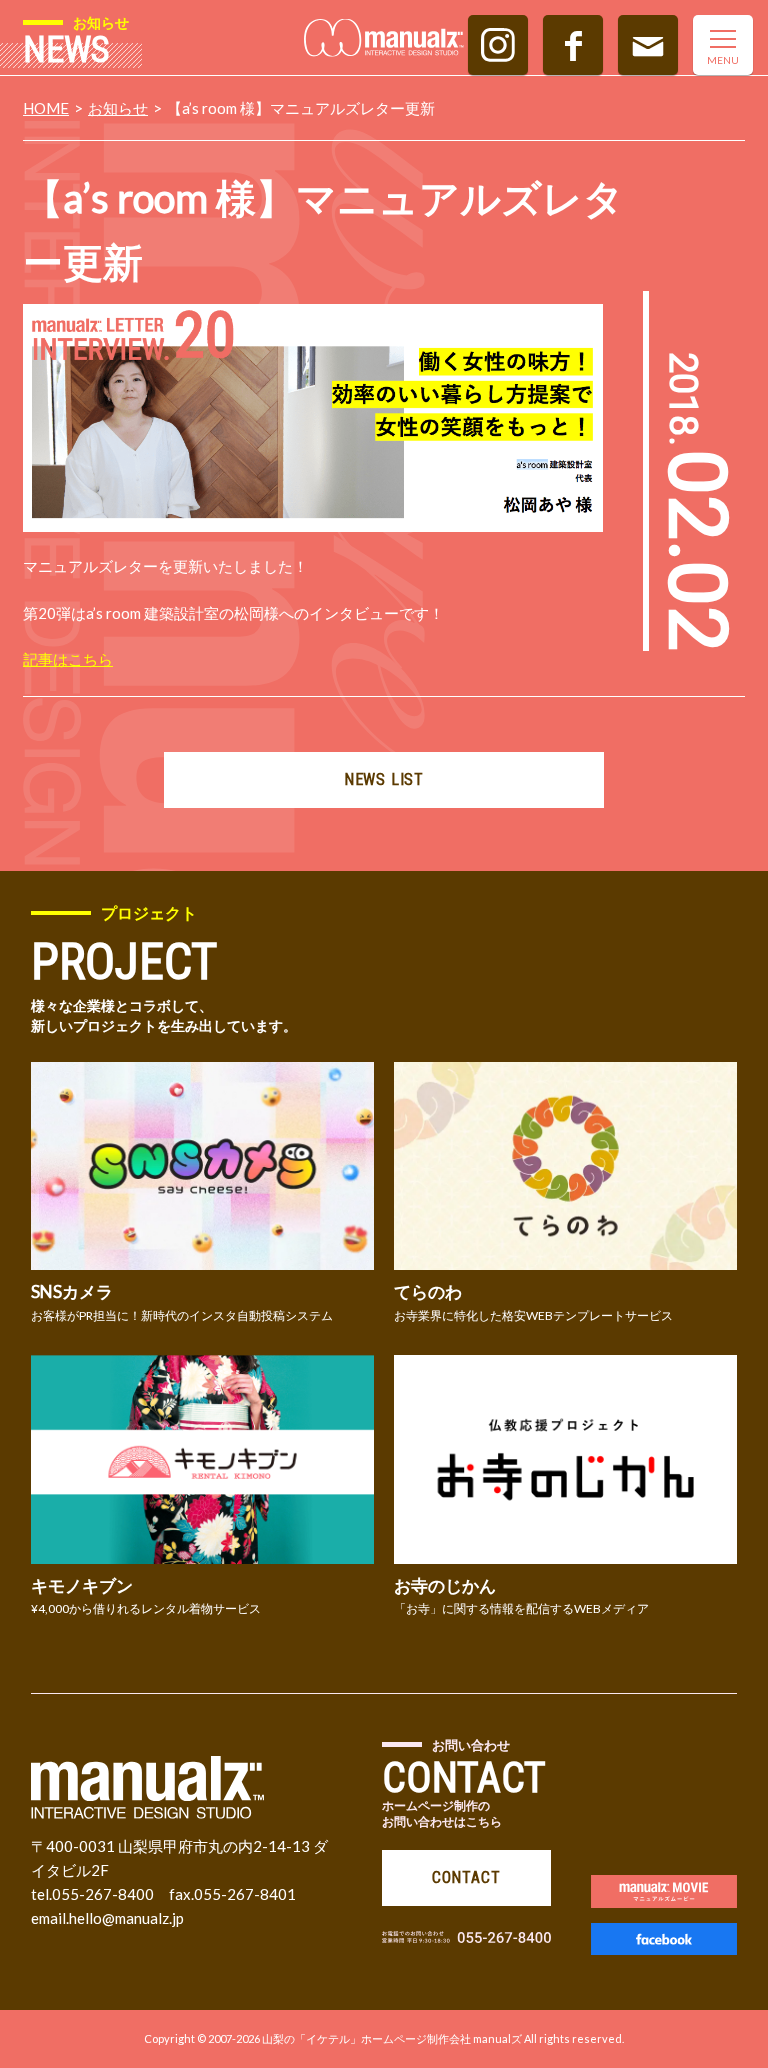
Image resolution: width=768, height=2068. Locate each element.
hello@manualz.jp (126, 1918)
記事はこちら (68, 659)
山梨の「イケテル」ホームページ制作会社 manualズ (392, 2038)
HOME (46, 108)
